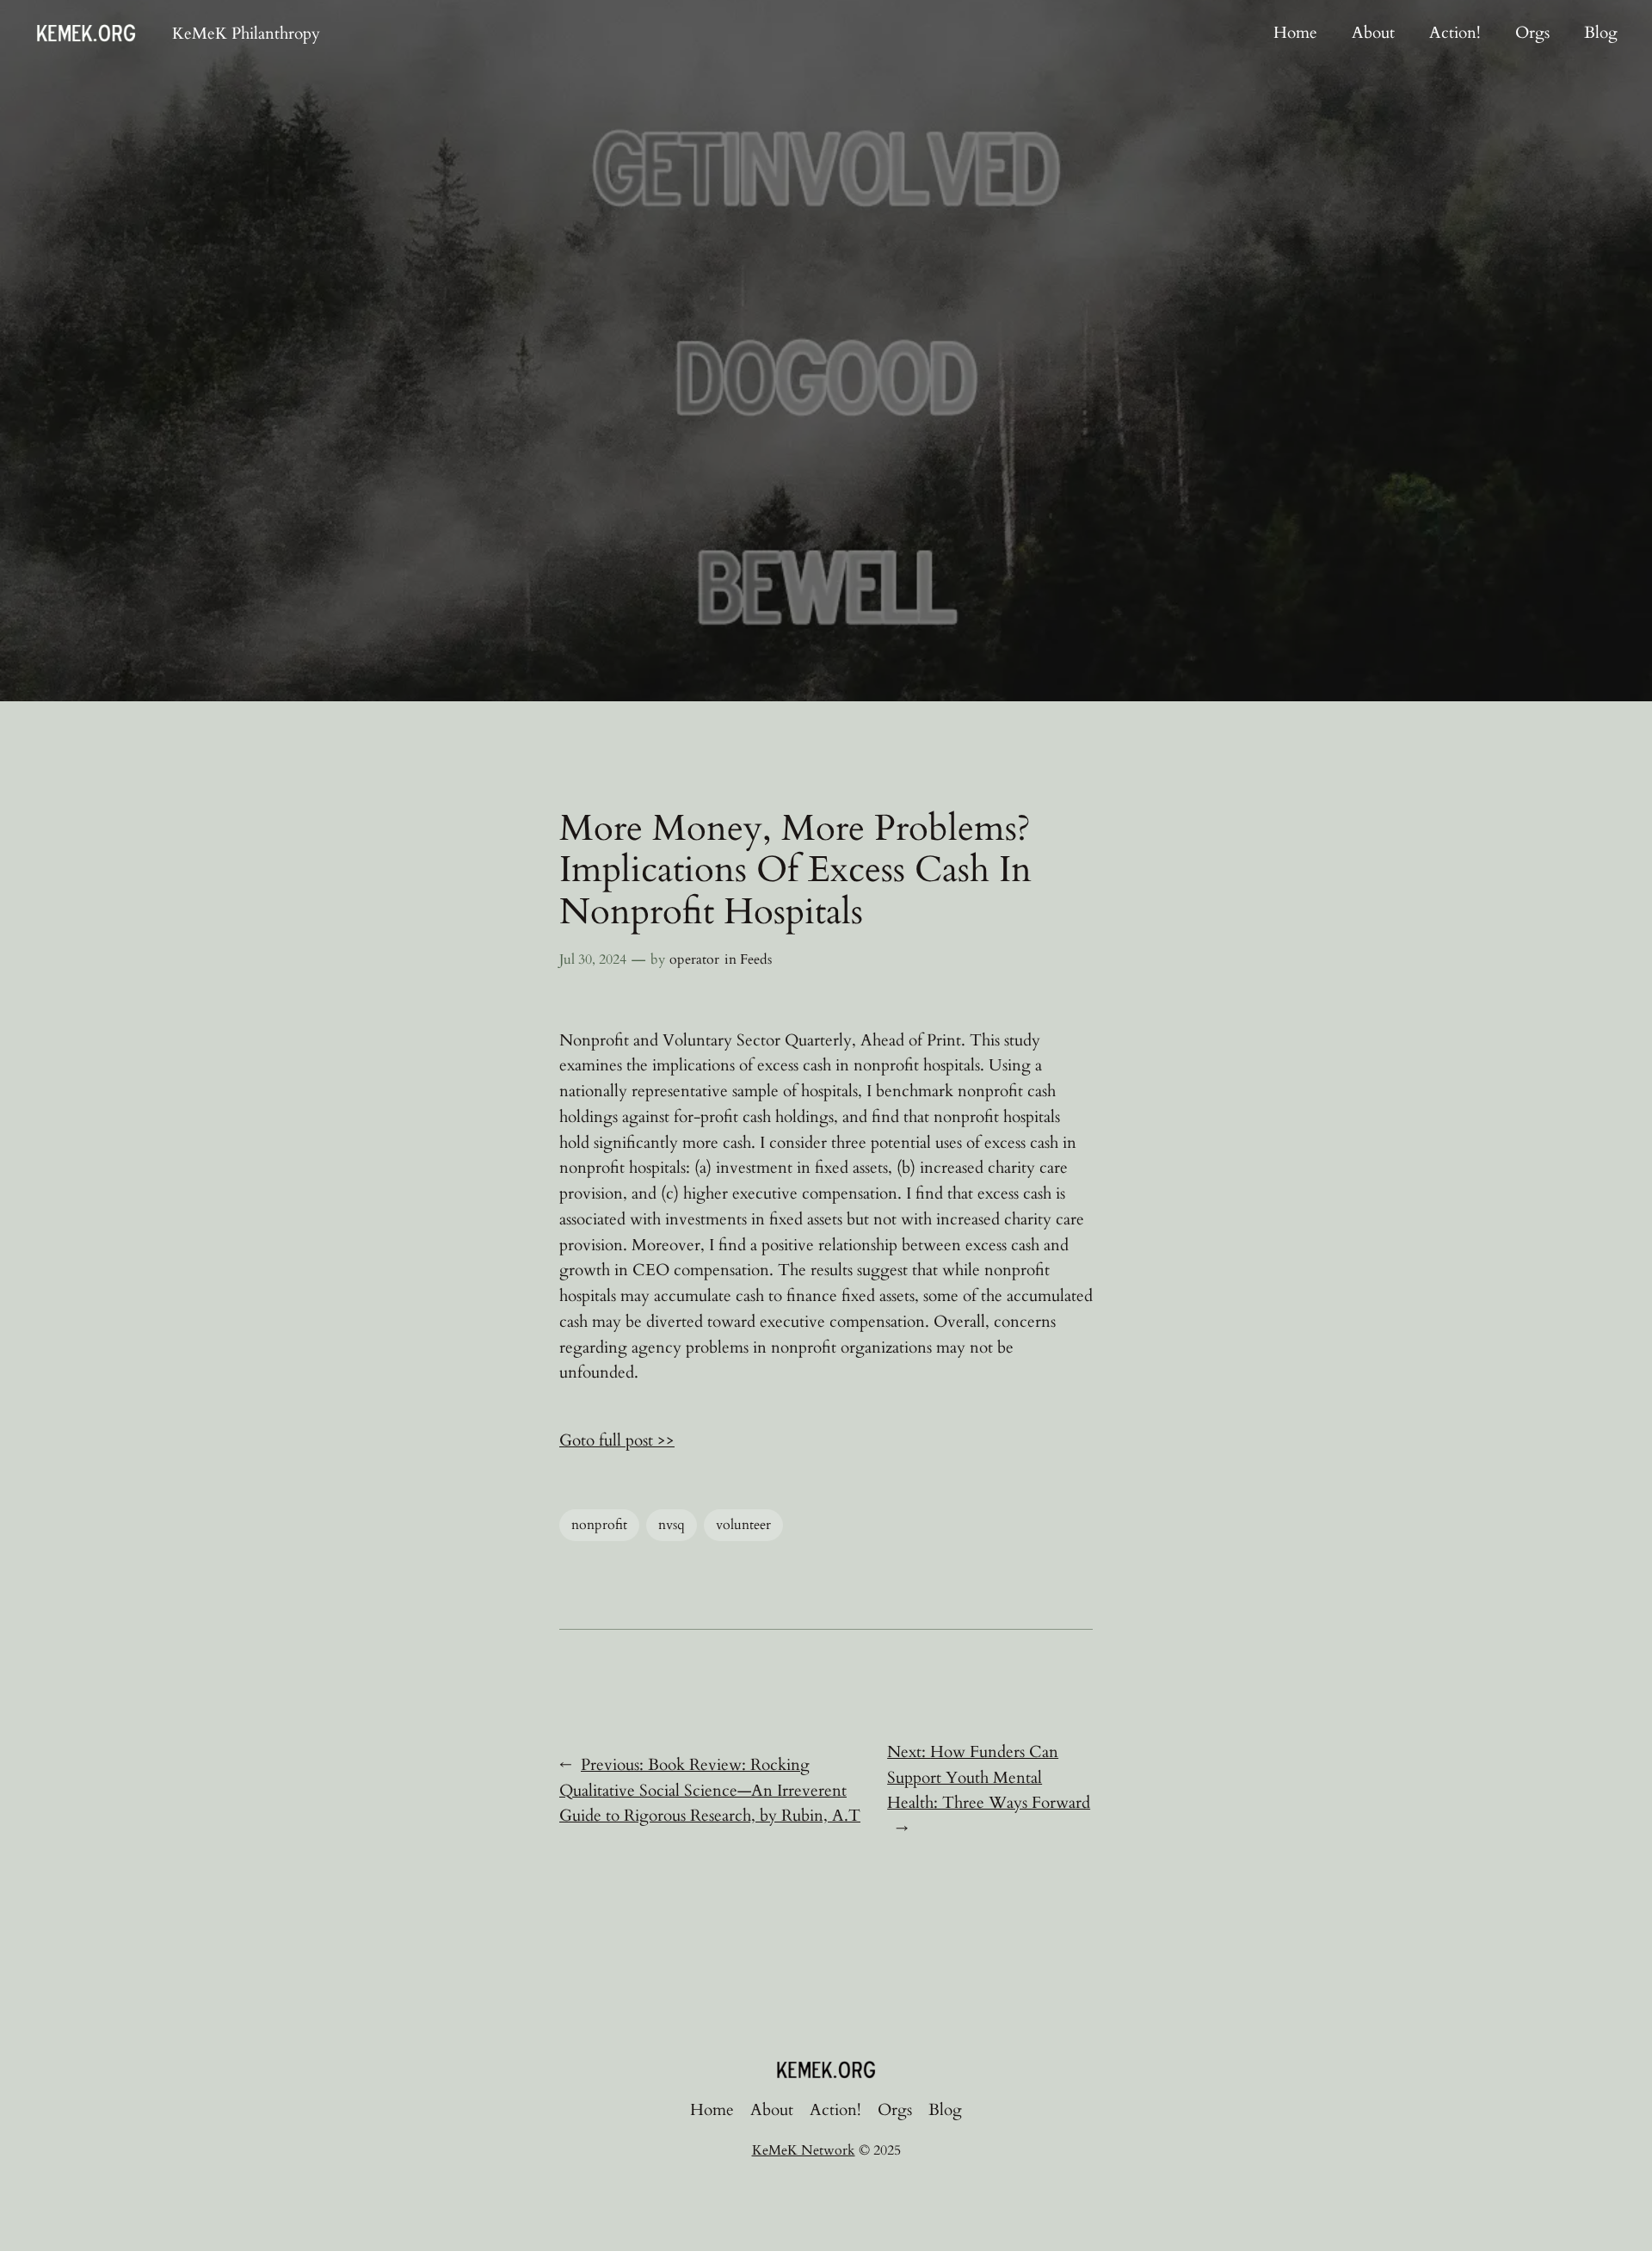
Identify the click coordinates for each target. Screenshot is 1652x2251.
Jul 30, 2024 (593, 959)
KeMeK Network (804, 2150)
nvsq (672, 1525)
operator (694, 959)
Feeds (756, 959)
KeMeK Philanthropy (246, 34)
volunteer (743, 1525)
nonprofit (599, 1525)
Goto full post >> (617, 1440)
